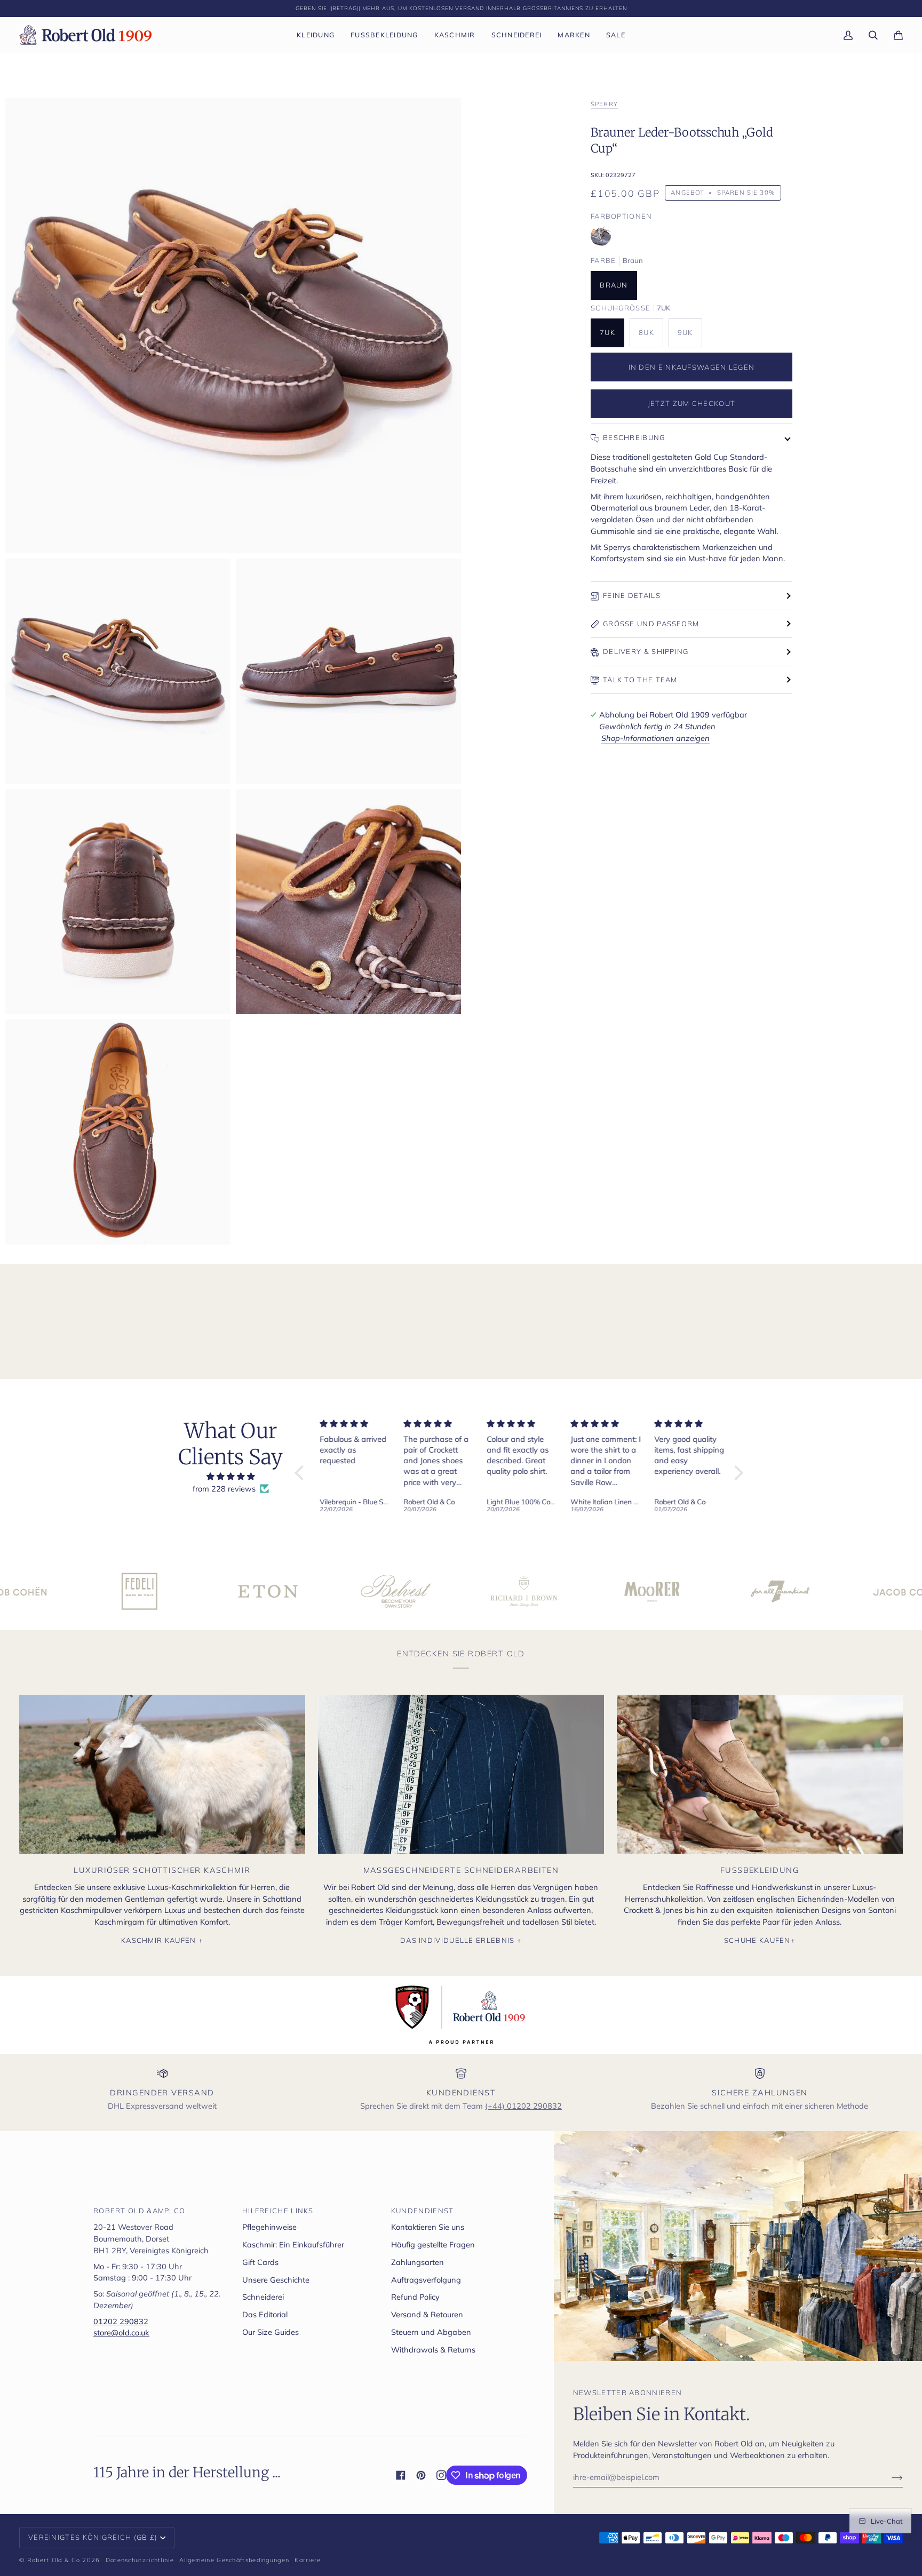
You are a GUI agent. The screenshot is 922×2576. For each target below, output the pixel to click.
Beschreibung (634, 437)
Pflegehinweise (269, 2227)
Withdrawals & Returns (433, 2350)
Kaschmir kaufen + (162, 1940)
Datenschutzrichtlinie (140, 2560)
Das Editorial (265, 2314)
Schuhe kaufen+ (760, 1940)
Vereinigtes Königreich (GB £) (93, 2537)
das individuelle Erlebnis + (461, 1940)
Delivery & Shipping (646, 651)
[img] (230, 1477)
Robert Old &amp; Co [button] (140, 2211)
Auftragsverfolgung (426, 2280)
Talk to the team (640, 680)
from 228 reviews (224, 1489)
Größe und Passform (651, 624)
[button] (316, 35)
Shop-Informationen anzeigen (655, 738)
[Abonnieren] (889, 2477)
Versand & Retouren (427, 2314)
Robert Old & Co (54, 2560)
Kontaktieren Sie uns (428, 2227)
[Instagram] (441, 2475)
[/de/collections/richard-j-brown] (398, 1591)
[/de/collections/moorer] (526, 1591)
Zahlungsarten (418, 2262)
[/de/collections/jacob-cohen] (782, 1591)
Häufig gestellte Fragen (433, 2244)
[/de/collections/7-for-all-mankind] (654, 1591)
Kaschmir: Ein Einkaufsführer (293, 2244)
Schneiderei (263, 2297)
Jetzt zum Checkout (691, 403)
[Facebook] (401, 2475)
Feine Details (632, 595)
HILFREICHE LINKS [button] (278, 2211)
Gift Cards (260, 2262)
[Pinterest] (421, 2475)
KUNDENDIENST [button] (423, 2211)
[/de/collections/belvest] (269, 1591)
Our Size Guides (271, 2332)
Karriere (308, 2560)
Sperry (604, 104)
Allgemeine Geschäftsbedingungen (234, 2560)
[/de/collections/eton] (141, 1591)
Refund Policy (415, 2297)
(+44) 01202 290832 (523, 2106)
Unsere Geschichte (276, 2280)
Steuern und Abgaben (431, 2332)
